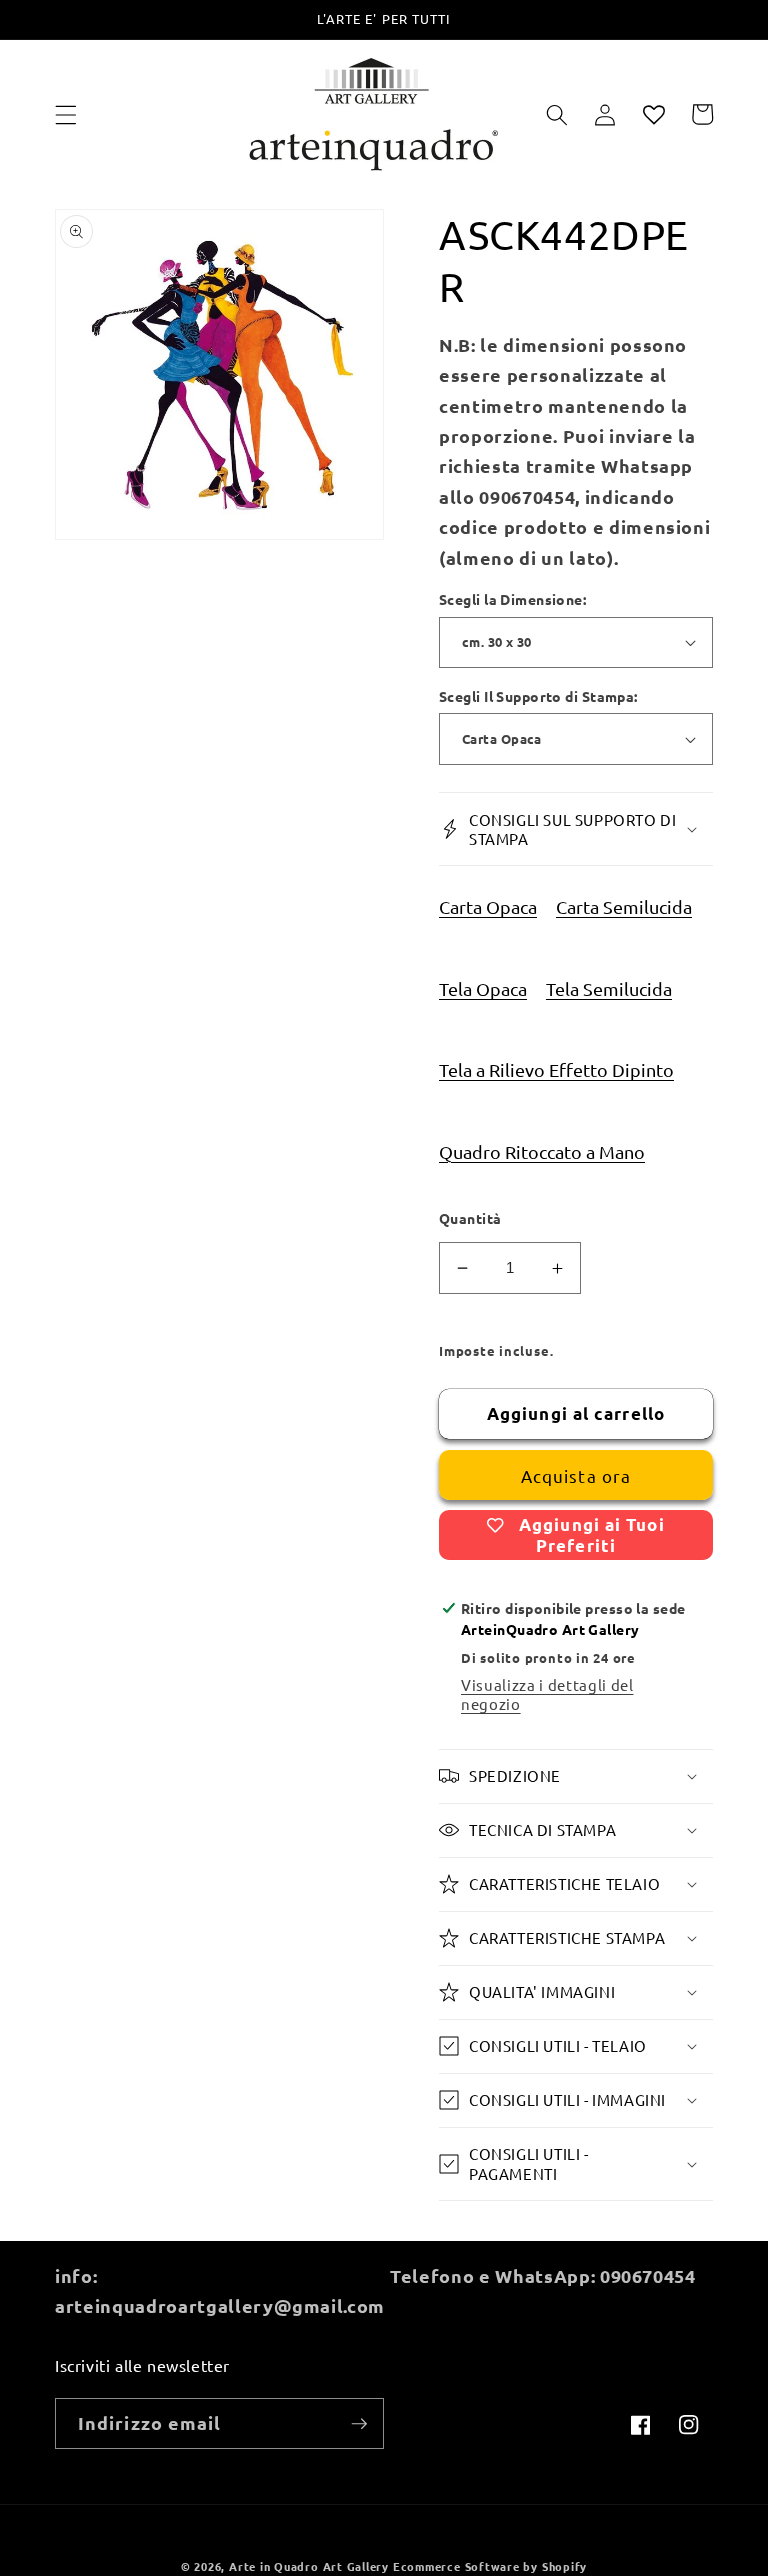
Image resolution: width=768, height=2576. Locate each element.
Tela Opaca (483, 988)
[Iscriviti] (359, 2424)
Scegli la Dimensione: (512, 599)
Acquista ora (576, 1475)
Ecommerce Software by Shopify (490, 2566)
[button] (66, 114)
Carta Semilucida (624, 906)
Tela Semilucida (609, 988)
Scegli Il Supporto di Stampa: (538, 696)
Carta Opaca (488, 906)
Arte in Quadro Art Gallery (309, 2566)
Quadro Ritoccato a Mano (542, 1151)
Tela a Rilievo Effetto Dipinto (556, 1069)
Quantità (470, 1218)
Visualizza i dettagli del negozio (547, 1694)
